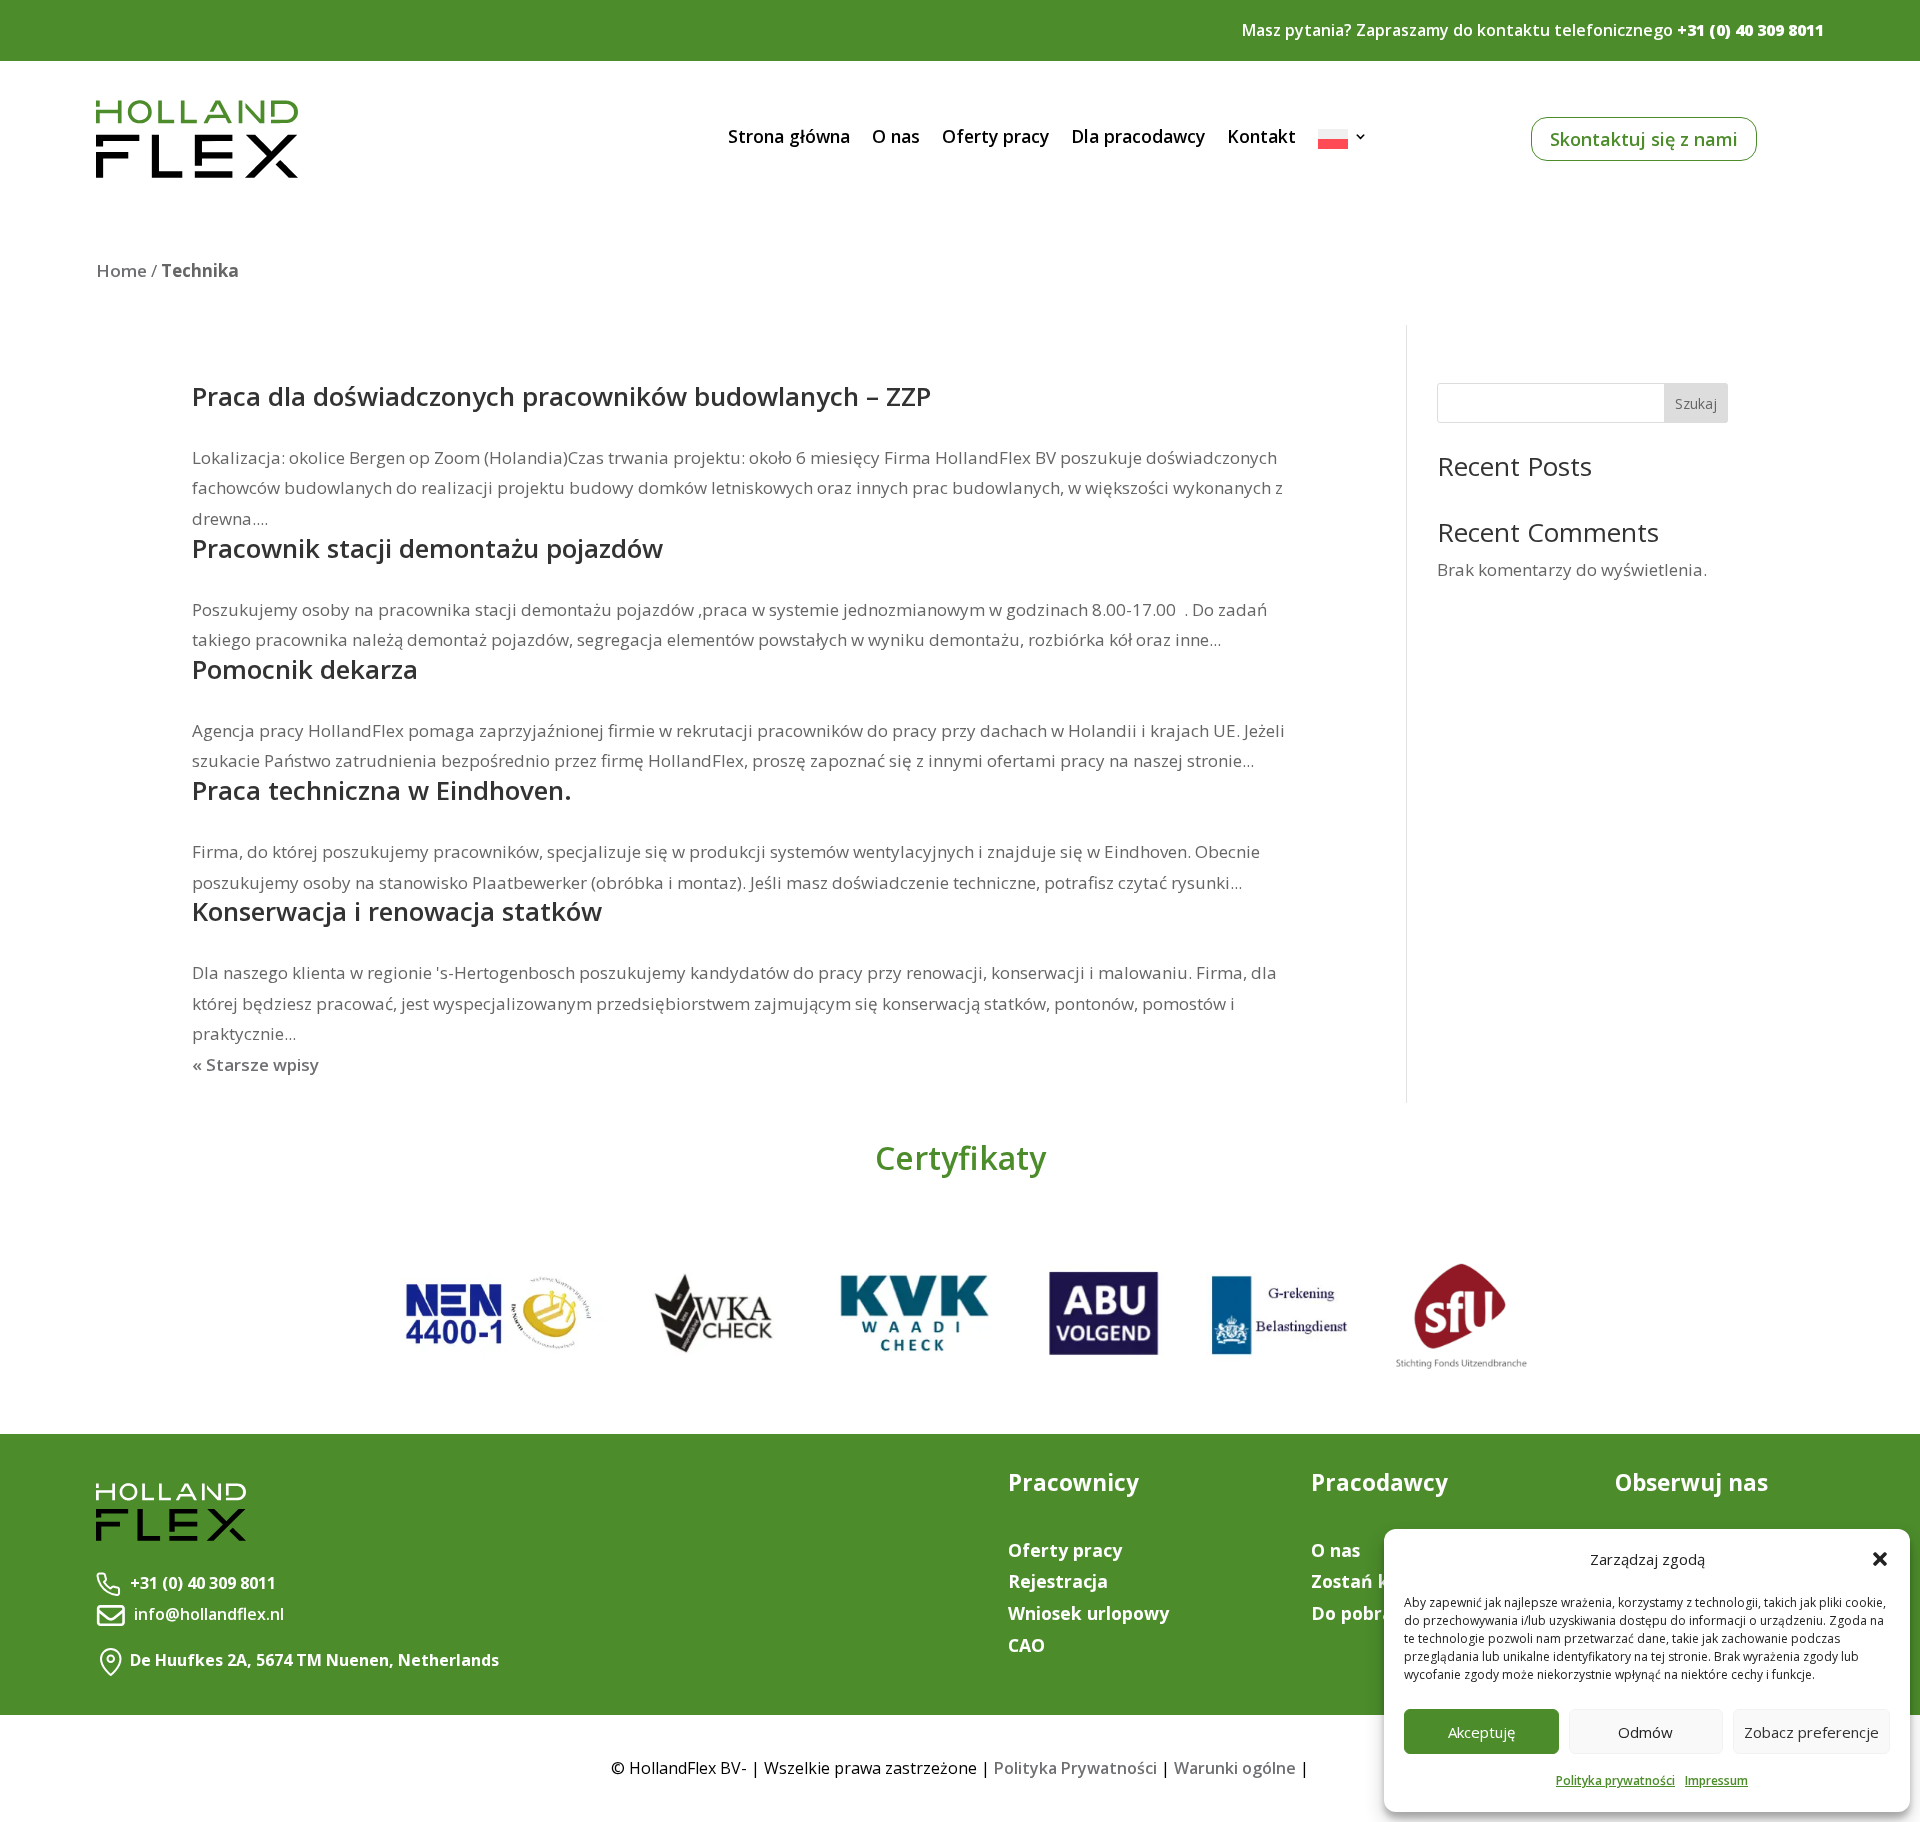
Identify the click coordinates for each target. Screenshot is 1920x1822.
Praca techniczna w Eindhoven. (382, 790)
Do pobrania (1365, 1613)
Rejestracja (1058, 1581)
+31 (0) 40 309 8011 (1750, 30)
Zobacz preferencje (1811, 1732)
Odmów (1645, 1732)
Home (121, 270)
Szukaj (1696, 403)
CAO (1026, 1645)
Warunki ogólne (1235, 1768)
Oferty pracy (995, 138)
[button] (1880, 1559)
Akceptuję (1481, 1732)
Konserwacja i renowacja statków (397, 911)
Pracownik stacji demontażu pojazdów (427, 548)
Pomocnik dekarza (305, 669)
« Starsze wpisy (255, 1064)
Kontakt (1261, 138)
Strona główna (789, 138)
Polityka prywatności (1615, 1780)
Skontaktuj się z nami (1644, 139)
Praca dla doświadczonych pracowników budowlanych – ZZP (561, 396)
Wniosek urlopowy (1088, 1613)
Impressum (1716, 1780)
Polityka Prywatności (1075, 1768)
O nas (896, 138)
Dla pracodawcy (1138, 138)
